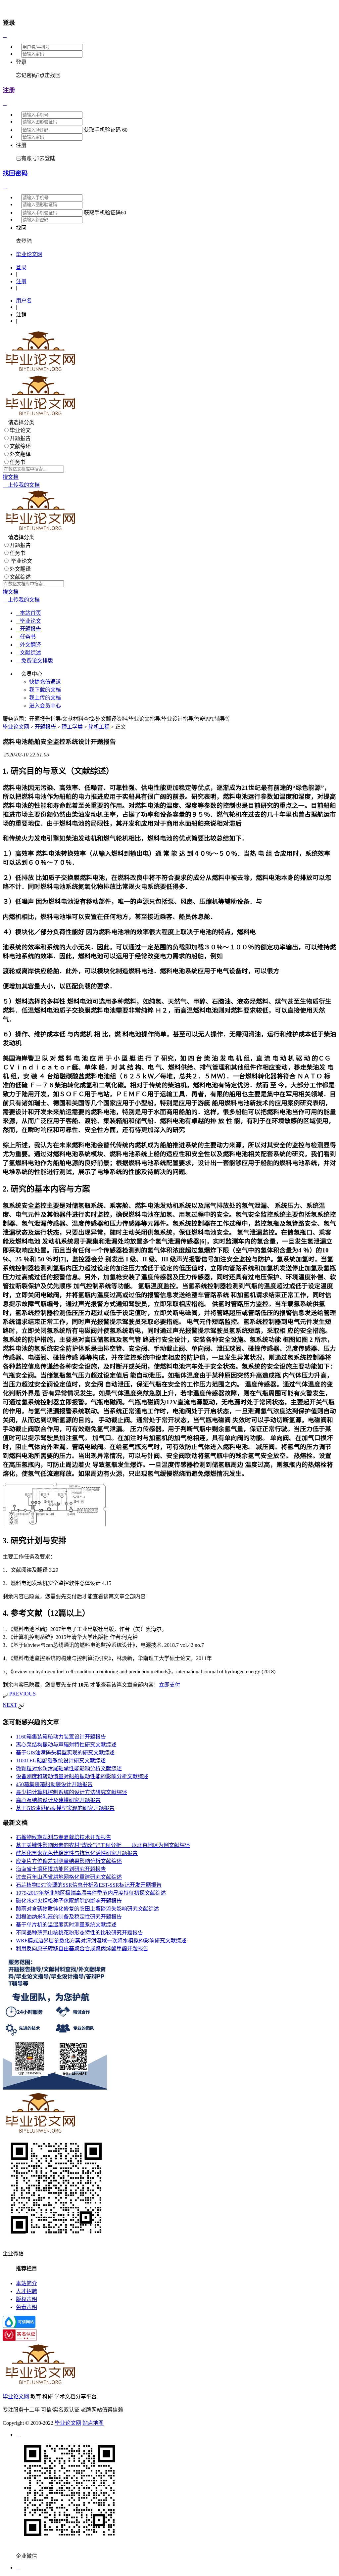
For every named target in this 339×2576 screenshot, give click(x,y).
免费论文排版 (34, 661)
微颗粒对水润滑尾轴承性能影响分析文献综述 (69, 1768)
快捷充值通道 (45, 682)
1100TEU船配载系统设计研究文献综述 (61, 1761)
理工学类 (72, 727)
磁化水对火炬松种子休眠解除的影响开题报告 (69, 1901)
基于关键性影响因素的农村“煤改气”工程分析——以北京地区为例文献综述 (103, 1845)
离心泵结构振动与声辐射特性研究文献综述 (66, 1745)
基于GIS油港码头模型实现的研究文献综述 (65, 1753)
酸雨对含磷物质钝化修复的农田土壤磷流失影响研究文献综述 (87, 1909)
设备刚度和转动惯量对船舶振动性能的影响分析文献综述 (82, 1776)
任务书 (18, 462)
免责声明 (26, 2307)
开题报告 (20, 438)
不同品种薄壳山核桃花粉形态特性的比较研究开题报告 (79, 1933)
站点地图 (93, 2423)
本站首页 (28, 613)
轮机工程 (99, 727)
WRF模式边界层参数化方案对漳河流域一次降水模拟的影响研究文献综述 (101, 1941)
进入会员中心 (45, 706)
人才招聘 (26, 2291)
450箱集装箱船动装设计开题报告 (54, 1784)
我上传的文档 (45, 698)
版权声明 (26, 2299)
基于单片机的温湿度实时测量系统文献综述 (66, 1925)
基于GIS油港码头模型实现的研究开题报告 (65, 1808)
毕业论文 (20, 430)
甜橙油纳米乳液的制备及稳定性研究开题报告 (69, 1917)
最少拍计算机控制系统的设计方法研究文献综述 (72, 1792)
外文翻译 (20, 454)
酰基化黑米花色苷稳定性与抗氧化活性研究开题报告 (77, 1853)
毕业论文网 (16, 727)
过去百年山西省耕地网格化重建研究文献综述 (69, 1877)
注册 (9, 90)
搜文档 (11, 477)
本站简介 (26, 2283)
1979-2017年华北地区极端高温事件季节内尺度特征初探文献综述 (91, 1893)
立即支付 (169, 1685)
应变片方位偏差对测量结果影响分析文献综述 (69, 1861)
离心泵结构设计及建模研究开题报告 (58, 1800)
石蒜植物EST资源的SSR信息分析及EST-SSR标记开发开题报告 (89, 1885)
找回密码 (15, 173)
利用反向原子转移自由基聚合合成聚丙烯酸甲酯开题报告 (82, 1948)
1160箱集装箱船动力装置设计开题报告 (61, 1737)
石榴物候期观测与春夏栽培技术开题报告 (64, 1837)
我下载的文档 (45, 690)
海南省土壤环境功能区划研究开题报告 (61, 1869)
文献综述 (20, 446)
